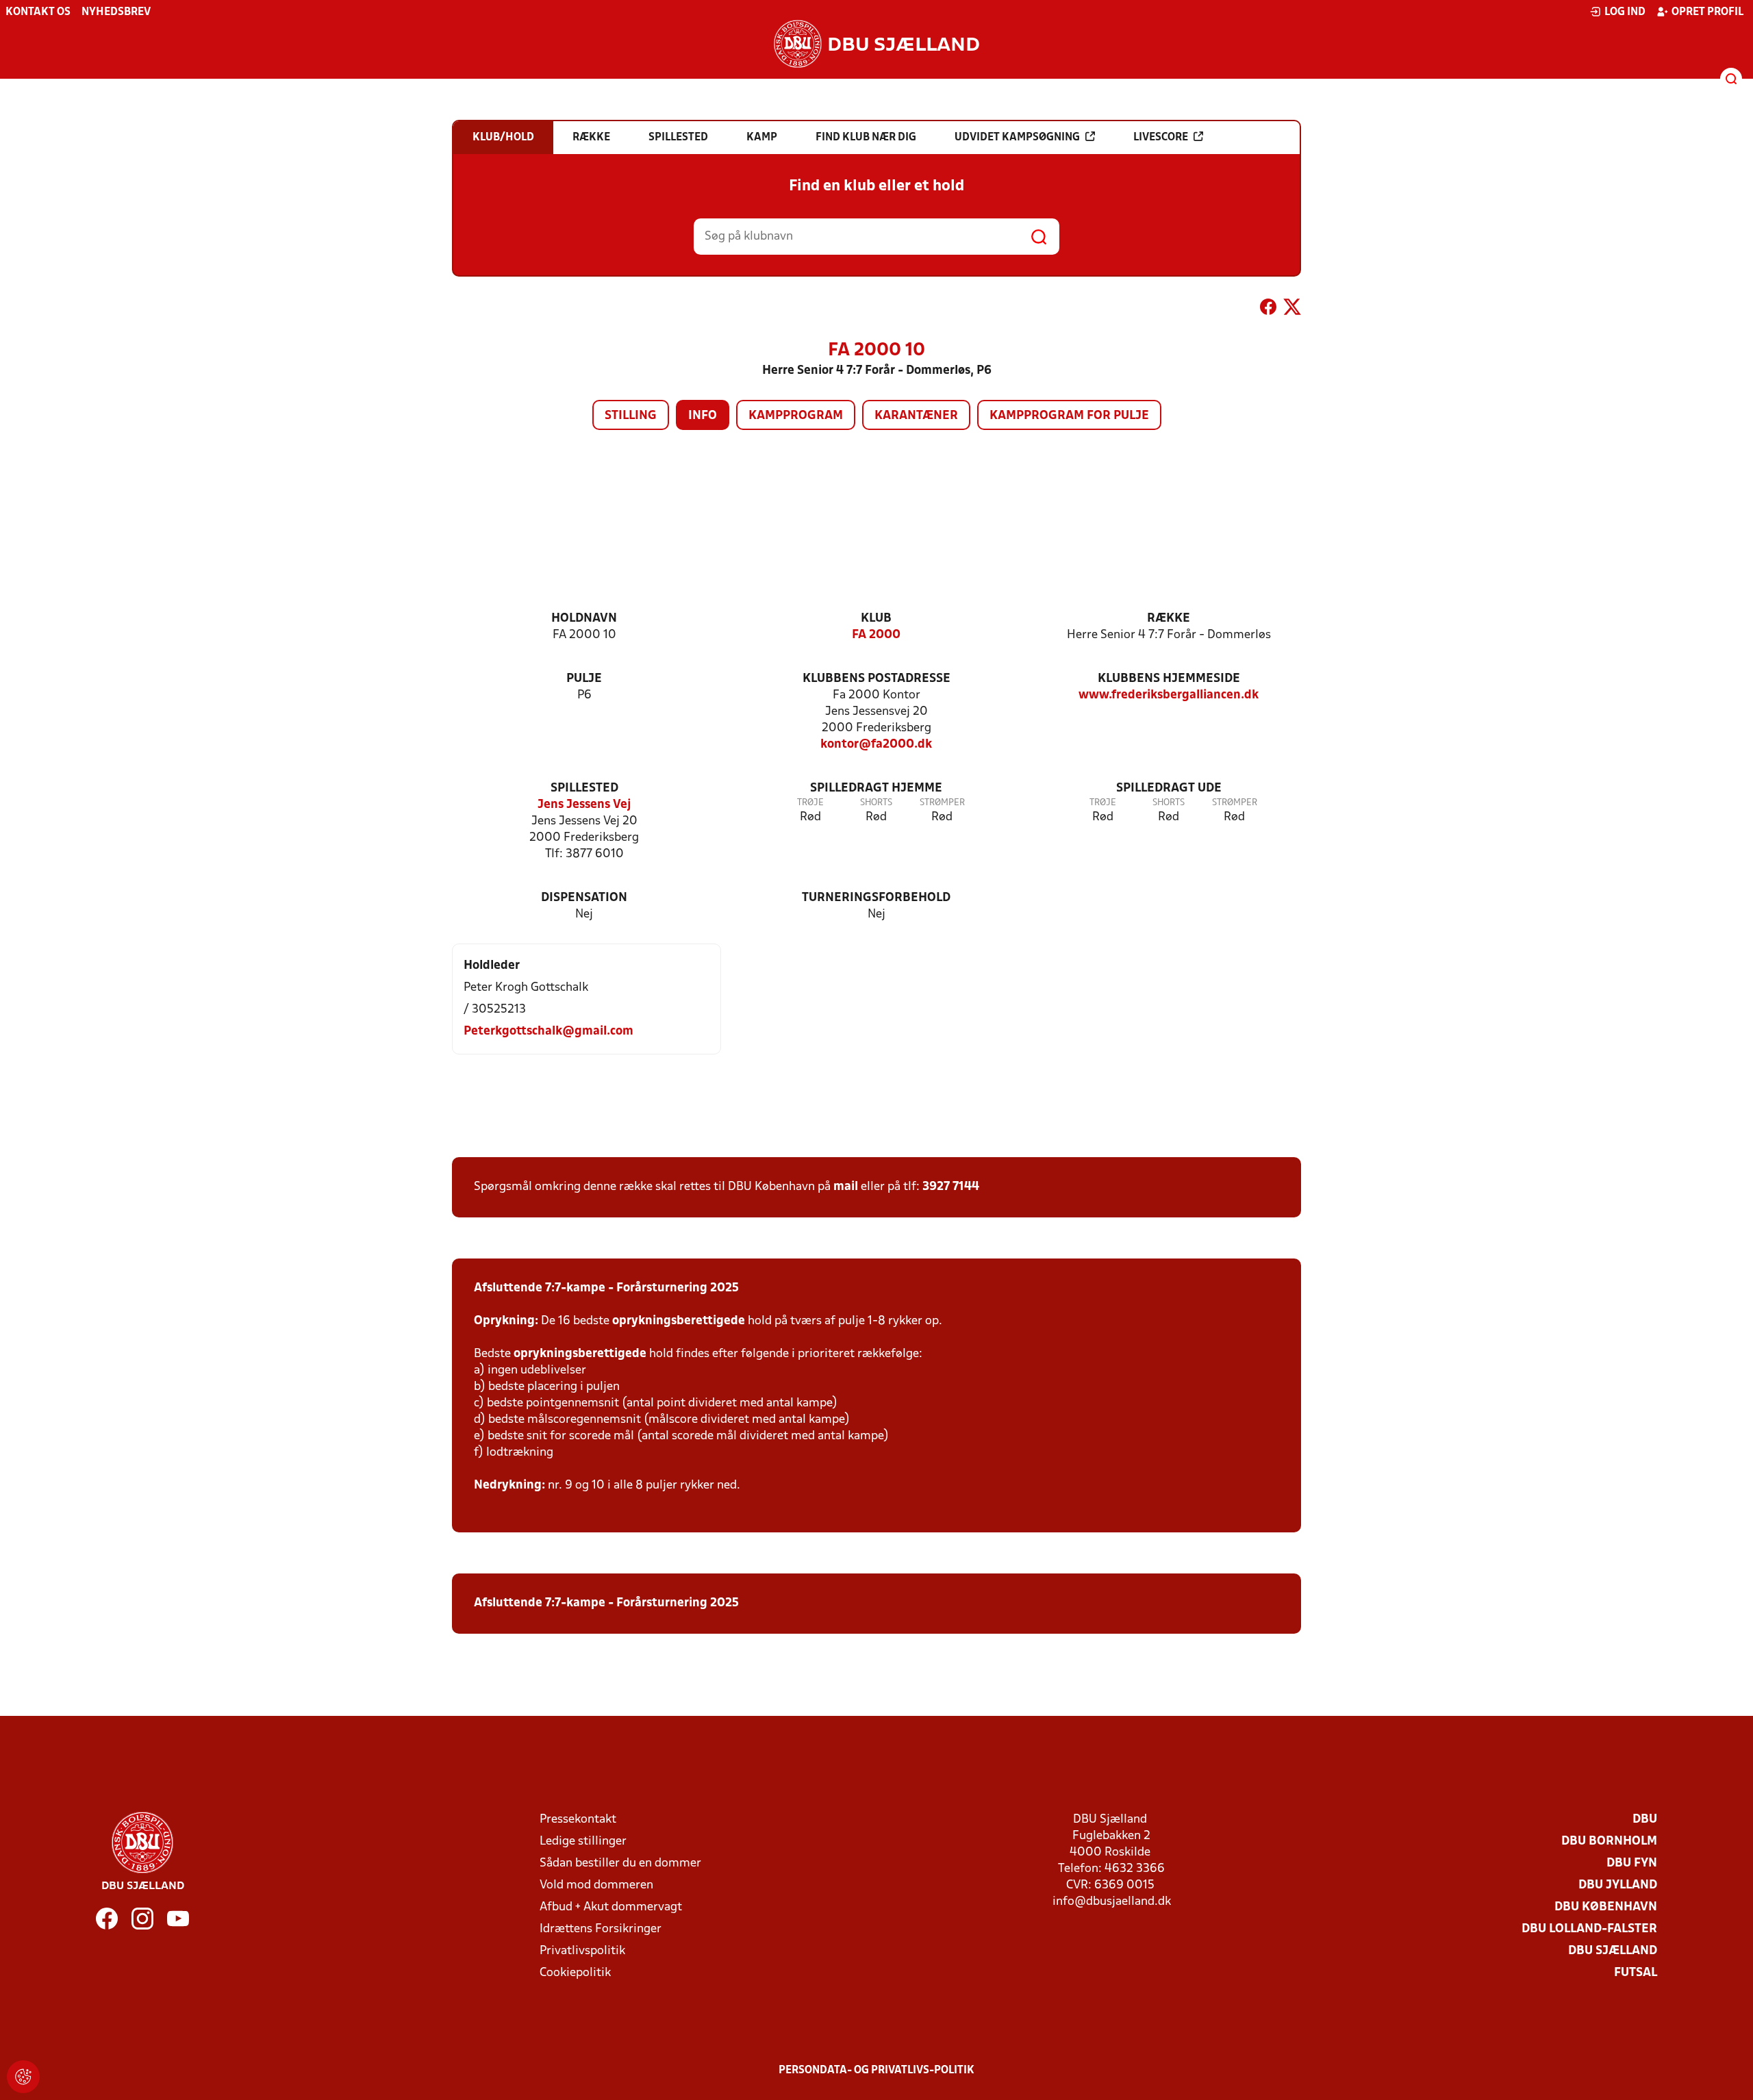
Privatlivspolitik (582, 1951)
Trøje (810, 803)
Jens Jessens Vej (584, 805)
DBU (1645, 1820)
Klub (876, 619)
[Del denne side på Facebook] (1268, 309)
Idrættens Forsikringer (601, 1929)
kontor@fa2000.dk (876, 745)
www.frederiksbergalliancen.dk (1169, 695)
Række (1169, 619)
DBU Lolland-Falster (1589, 1929)
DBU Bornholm (1609, 1842)
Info (703, 416)
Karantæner (916, 416)
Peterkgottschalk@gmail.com (548, 1032)
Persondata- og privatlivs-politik (876, 2071)
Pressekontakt (578, 1820)
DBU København (1606, 1907)
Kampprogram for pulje (1069, 416)
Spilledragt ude (1169, 788)
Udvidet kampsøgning (1017, 138)
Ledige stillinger (583, 1842)
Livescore (1161, 138)
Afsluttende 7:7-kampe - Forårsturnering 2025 (606, 1288)
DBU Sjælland (1613, 1951)
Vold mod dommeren (596, 1885)
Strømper (942, 803)
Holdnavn (584, 619)
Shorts (876, 803)
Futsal (1636, 1973)
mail (846, 1187)
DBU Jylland (1618, 1885)
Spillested (584, 788)
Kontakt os (38, 12)
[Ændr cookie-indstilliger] (23, 2077)
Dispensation (584, 898)
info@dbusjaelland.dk (1112, 1902)
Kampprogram (796, 416)
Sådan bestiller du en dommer (620, 1863)
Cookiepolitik (575, 1973)
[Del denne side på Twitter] (1292, 309)
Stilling (631, 416)
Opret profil (1707, 12)
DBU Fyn (1632, 1863)
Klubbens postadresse (876, 679)
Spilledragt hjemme (876, 788)
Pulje (584, 679)
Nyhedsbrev (116, 12)
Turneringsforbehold (876, 898)
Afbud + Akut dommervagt (611, 1907)
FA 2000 (876, 635)
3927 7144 (951, 1187)
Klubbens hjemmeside (1169, 679)
